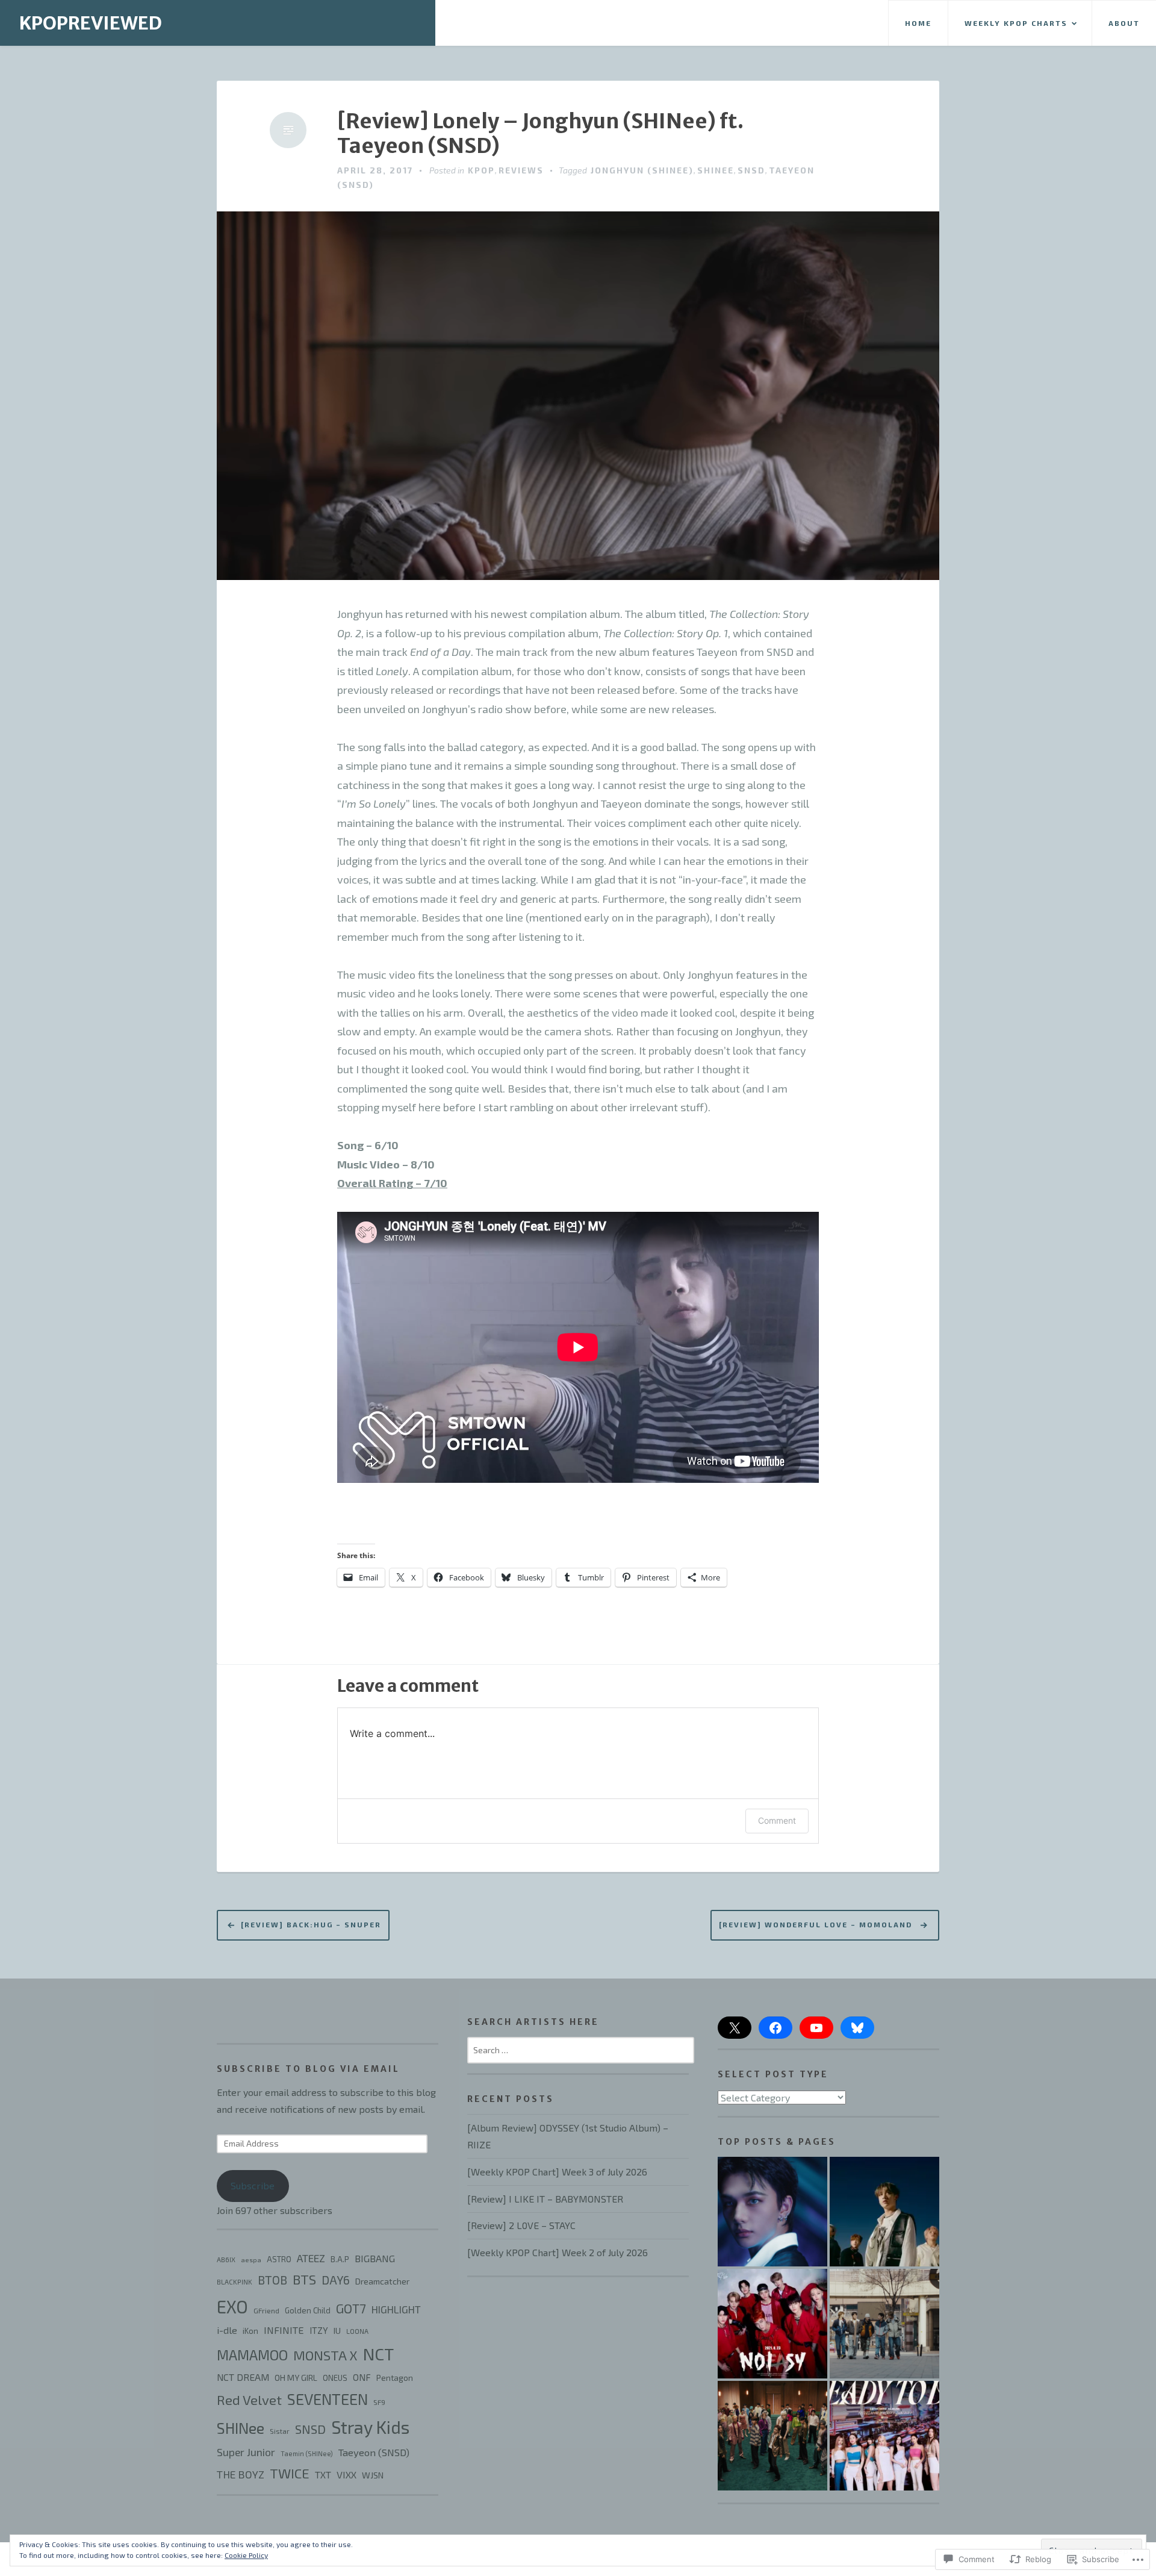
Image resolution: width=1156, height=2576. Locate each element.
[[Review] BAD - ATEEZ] (772, 2436)
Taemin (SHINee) (307, 2453)
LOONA (357, 2331)
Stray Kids (370, 2427)
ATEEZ (311, 2258)
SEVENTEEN (328, 2399)
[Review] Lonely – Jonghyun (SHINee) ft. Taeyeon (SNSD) (540, 134)
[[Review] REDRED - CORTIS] (884, 2324)
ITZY (319, 2330)
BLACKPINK (235, 2282)
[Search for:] (581, 2049)
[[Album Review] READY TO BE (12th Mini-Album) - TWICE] (884, 2436)
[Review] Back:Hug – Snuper (311, 1924)
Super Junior (246, 2452)
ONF (362, 2377)
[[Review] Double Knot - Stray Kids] (884, 2212)
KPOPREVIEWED (91, 23)
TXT (323, 2475)
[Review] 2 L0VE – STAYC (521, 2225)
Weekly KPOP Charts (1016, 23)
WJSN (373, 2475)
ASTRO (279, 2259)
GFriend (266, 2310)
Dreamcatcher (382, 2281)
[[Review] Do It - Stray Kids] (772, 2212)
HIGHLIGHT (396, 2309)
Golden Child (308, 2310)
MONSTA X (325, 2355)
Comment (777, 1820)
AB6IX (226, 2259)
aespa (251, 2259)
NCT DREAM (243, 2377)
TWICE (290, 2473)
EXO (232, 2306)
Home (918, 23)
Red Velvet (249, 2400)
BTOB (272, 2280)
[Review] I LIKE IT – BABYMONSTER (545, 2199)
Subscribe (253, 2185)
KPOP (481, 170)
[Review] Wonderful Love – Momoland (817, 1924)
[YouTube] (816, 2028)
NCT (378, 2354)
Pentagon (395, 2378)
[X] (735, 2028)
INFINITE (284, 2330)
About (1124, 23)
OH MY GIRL (296, 2378)
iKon (250, 2331)
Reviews (521, 170)
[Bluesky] (857, 2028)
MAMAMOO (252, 2355)
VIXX (346, 2475)
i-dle (227, 2330)
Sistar (280, 2431)
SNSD (751, 170)
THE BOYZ (241, 2474)
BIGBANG (375, 2258)
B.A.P (340, 2259)
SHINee (716, 170)
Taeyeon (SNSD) (374, 2452)
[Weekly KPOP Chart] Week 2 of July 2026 (558, 2252)
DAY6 (336, 2280)
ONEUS (335, 2378)
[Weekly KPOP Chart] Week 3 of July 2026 (557, 2172)
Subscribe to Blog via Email (308, 2069)
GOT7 (351, 2308)
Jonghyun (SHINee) (642, 170)
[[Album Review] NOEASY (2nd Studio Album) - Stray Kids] (772, 2324)
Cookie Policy (246, 2555)
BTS (304, 2279)
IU (337, 2331)
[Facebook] (775, 2028)
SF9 (379, 2402)
